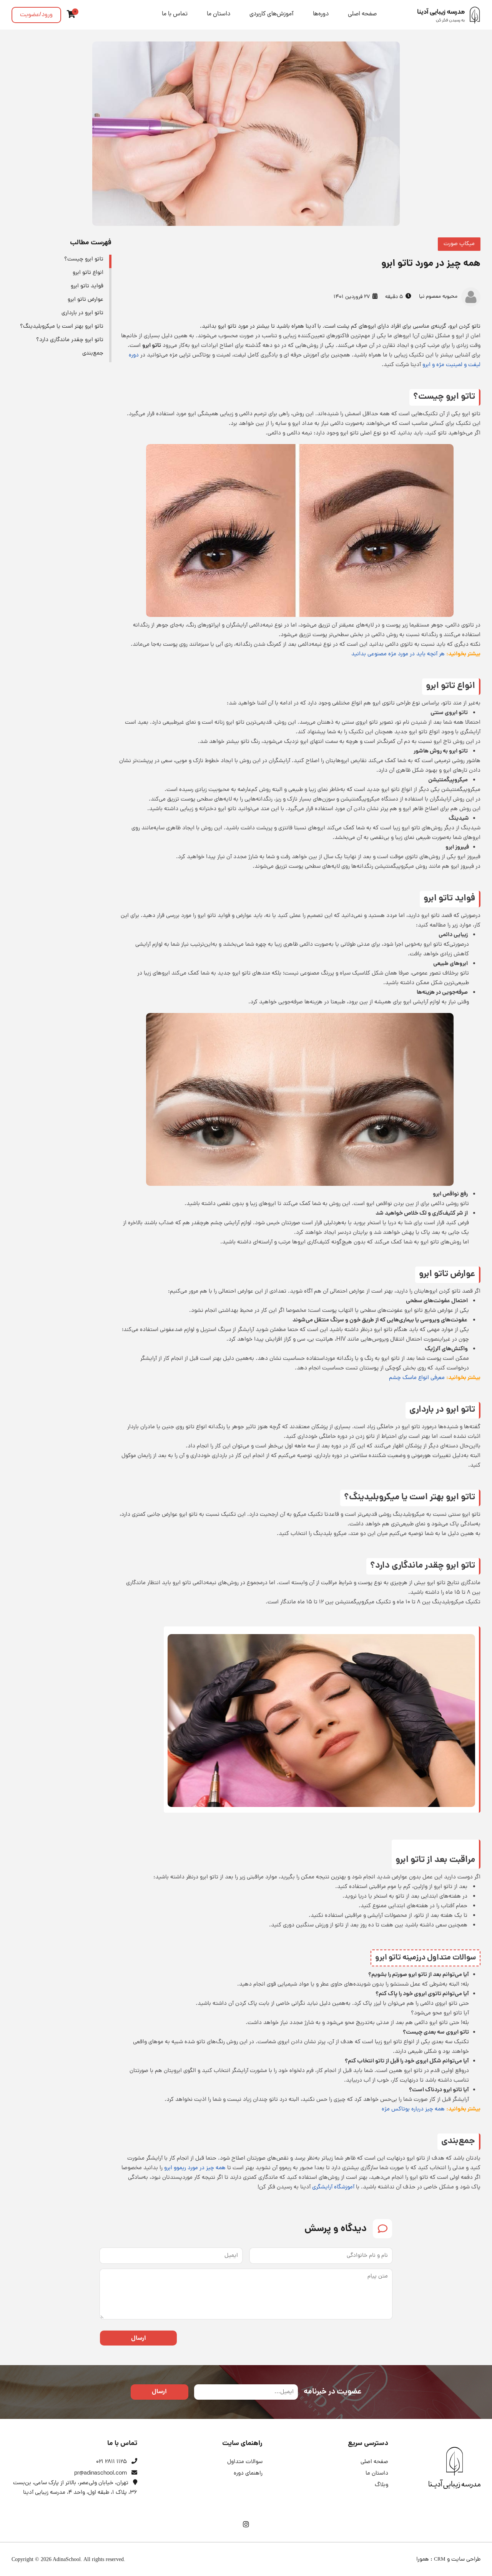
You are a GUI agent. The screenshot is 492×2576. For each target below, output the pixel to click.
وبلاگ (381, 2485)
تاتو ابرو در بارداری (82, 313)
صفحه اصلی (362, 14)
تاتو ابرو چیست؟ (84, 259)
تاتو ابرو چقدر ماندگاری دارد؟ (70, 340)
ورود (36, 15)
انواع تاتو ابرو (88, 273)
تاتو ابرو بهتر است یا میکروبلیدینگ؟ (62, 327)
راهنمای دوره (248, 2474)
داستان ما (219, 14)
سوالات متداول (245, 2462)
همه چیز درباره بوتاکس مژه (413, 2109)
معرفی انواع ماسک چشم (417, 1378)
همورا (423, 2560)
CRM (440, 2559)
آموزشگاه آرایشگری (333, 2187)
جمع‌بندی (93, 354)
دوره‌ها (321, 14)
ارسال (139, 2338)
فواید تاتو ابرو (87, 286)
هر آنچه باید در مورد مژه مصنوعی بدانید (398, 654)
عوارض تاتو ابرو (86, 300)
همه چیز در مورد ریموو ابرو (195, 2168)
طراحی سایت (466, 2560)
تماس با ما (175, 14)
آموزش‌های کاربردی (272, 14)
